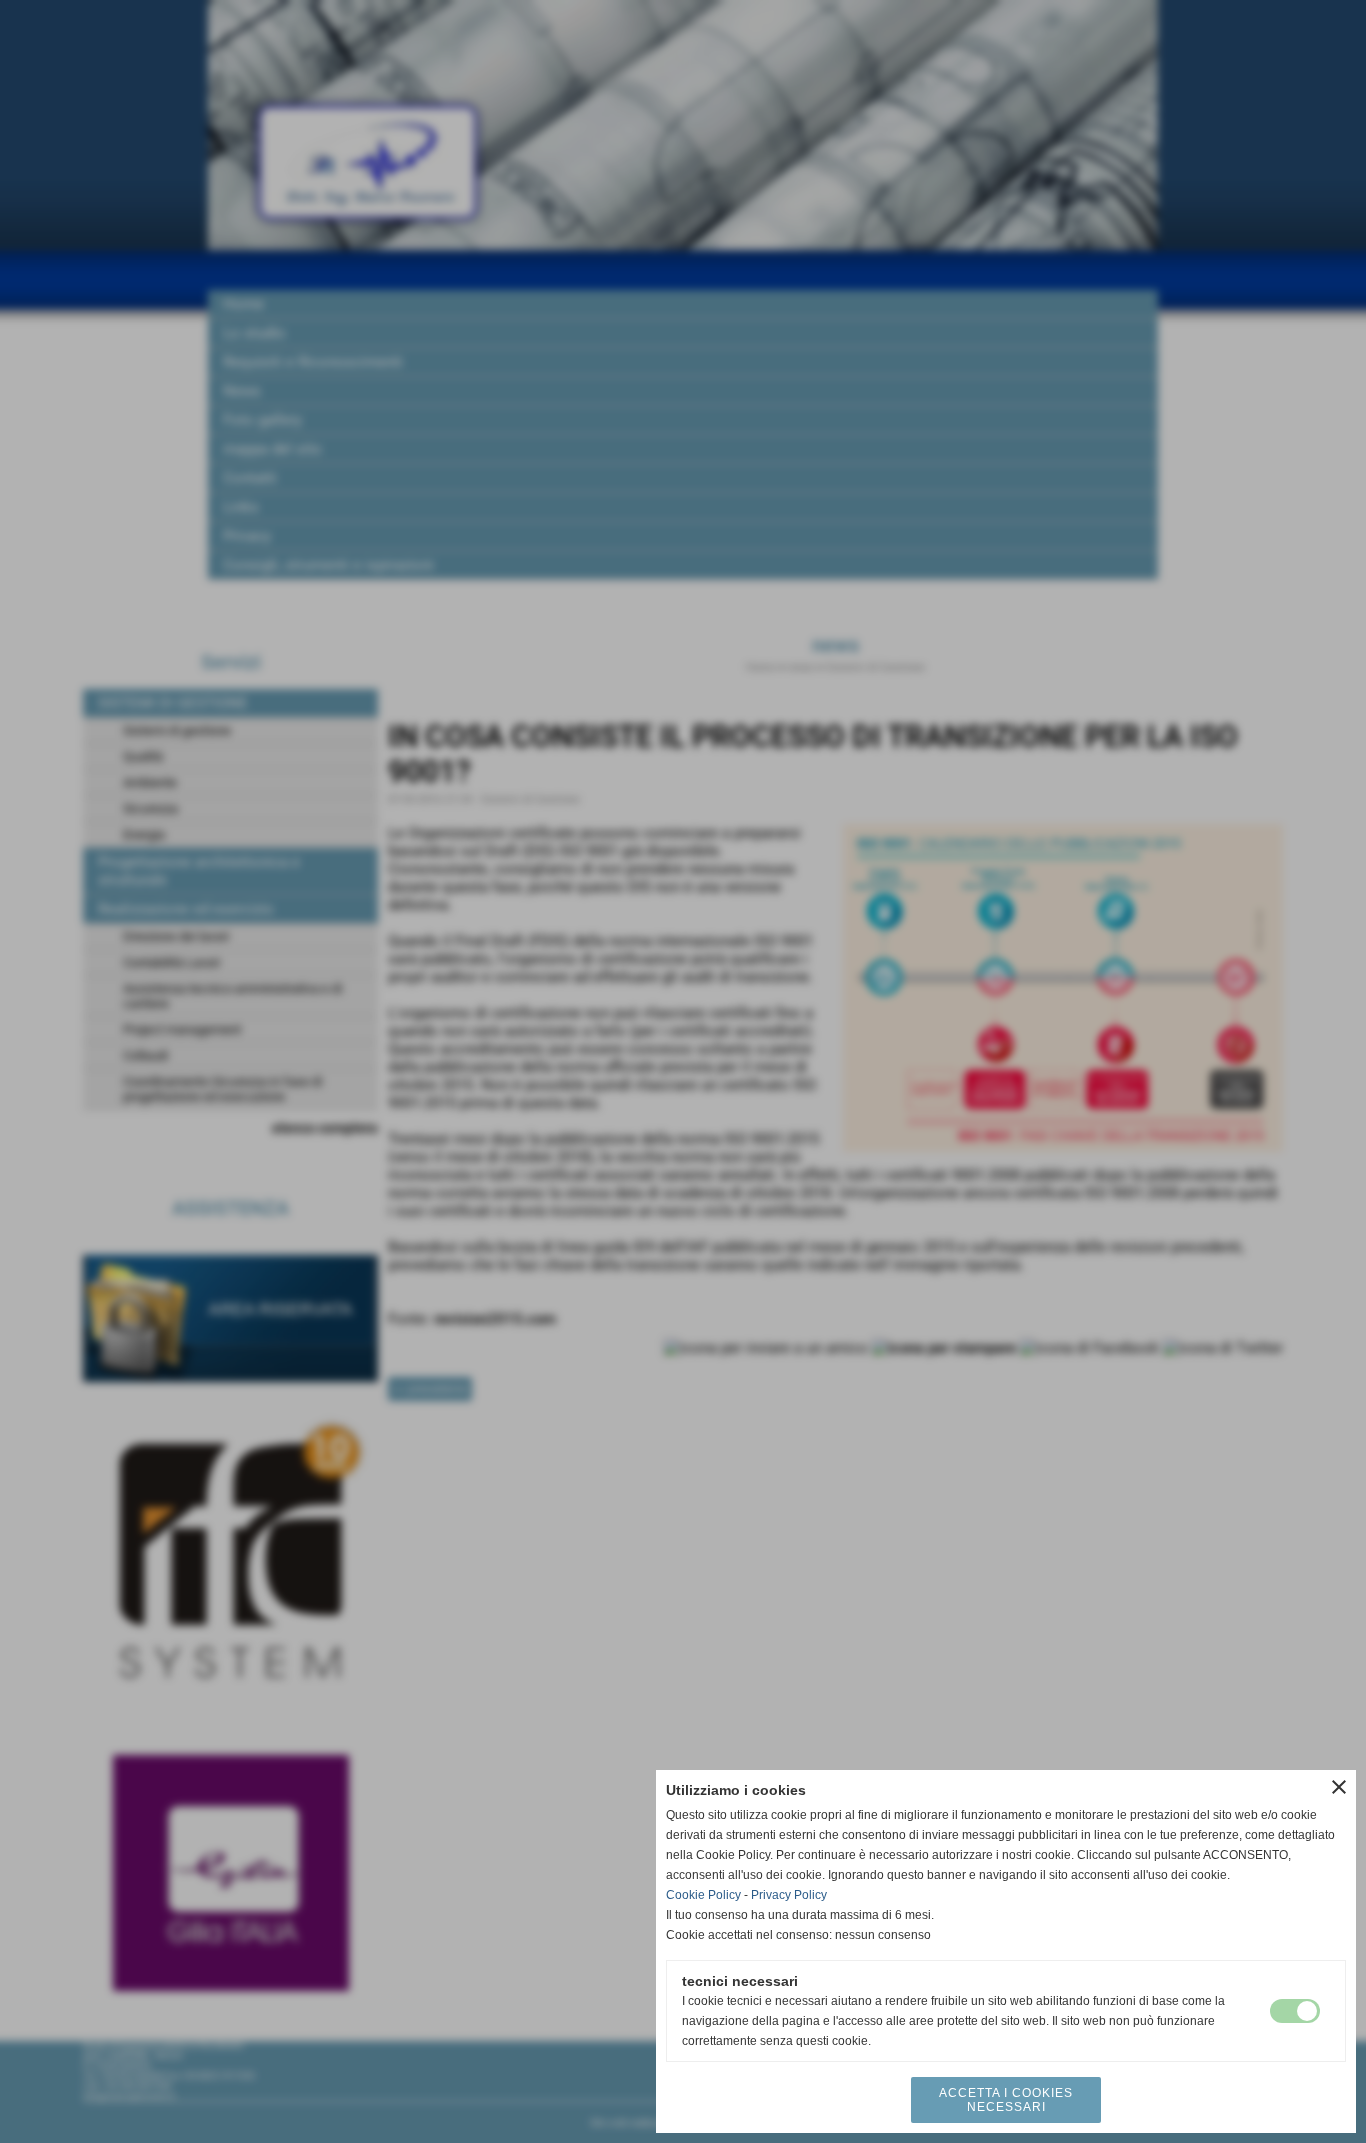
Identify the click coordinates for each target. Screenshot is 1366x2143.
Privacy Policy (789, 1895)
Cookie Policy (703, 1895)
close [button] (1339, 1787)
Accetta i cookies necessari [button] (1006, 2100)
